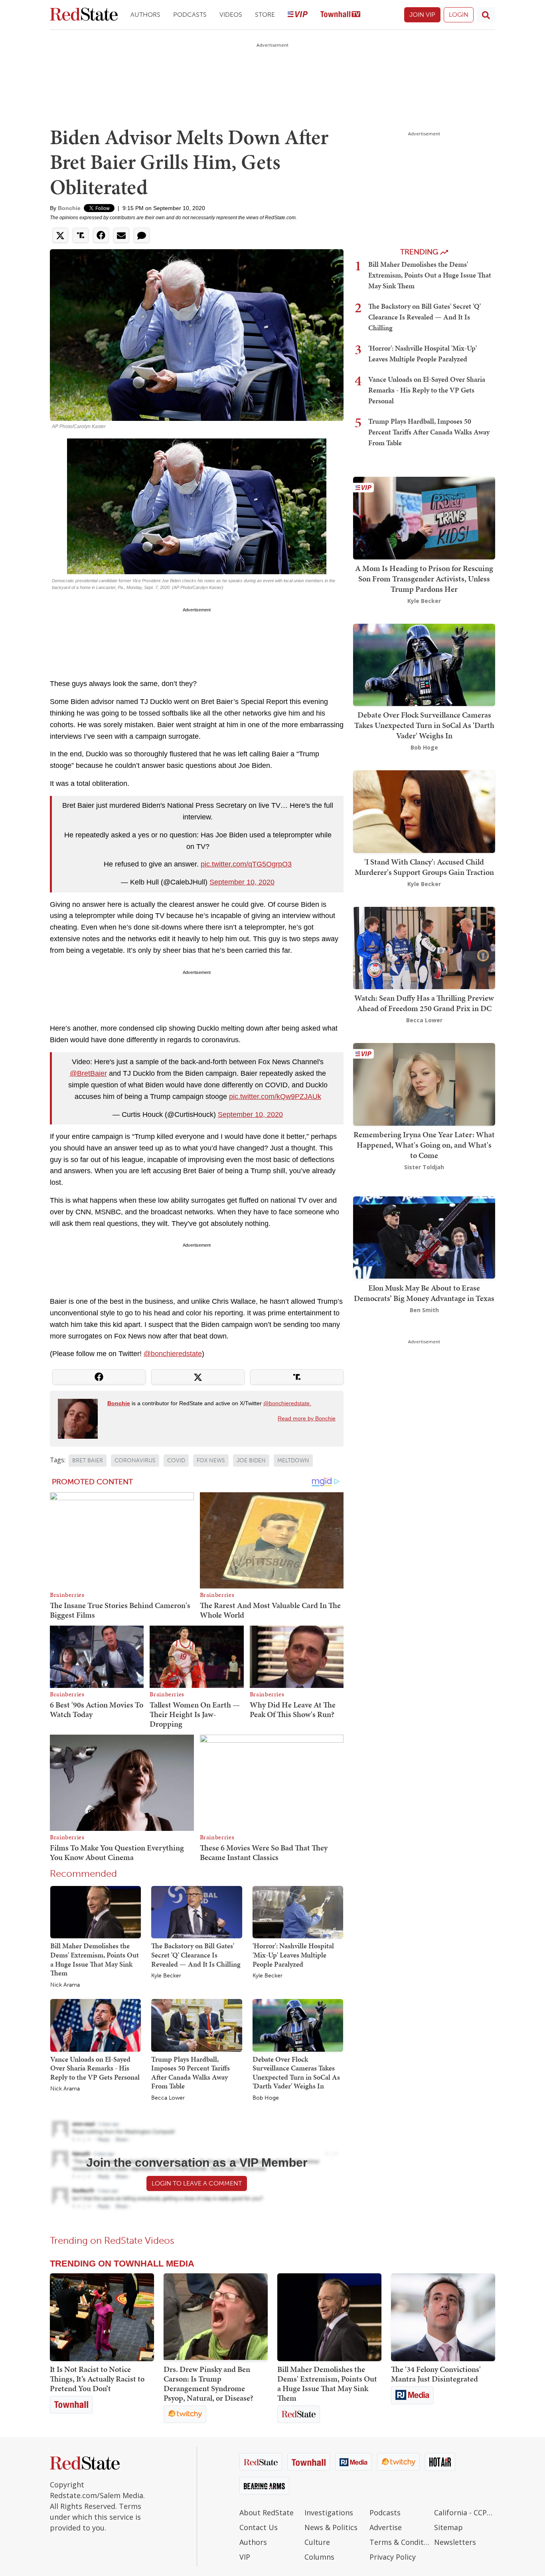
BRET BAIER (88, 1461)
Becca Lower (168, 2098)
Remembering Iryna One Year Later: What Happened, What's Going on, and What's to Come (424, 1145)
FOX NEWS (211, 1461)
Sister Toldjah (424, 1167)
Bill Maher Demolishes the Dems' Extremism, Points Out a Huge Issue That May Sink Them (95, 1959)
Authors (145, 15)
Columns (319, 2557)
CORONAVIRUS (135, 1461)
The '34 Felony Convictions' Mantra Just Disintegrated (436, 2374)
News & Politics (331, 2527)
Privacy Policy (393, 2557)
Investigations (329, 2513)
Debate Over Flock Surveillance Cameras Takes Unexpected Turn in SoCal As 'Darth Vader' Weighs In (296, 2073)
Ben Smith (424, 1310)
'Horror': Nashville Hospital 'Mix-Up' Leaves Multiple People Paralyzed (293, 1955)
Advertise (386, 2527)
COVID (176, 1461)
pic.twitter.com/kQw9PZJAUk (275, 1097)
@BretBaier (88, 1073)
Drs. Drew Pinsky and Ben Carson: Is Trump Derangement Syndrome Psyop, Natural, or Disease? (208, 2384)
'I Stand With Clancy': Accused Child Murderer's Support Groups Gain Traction (424, 867)
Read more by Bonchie (307, 1418)
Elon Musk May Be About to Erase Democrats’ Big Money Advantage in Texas (424, 1293)
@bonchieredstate (173, 1354)
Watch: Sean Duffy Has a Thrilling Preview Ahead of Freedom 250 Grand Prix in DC (424, 1003)
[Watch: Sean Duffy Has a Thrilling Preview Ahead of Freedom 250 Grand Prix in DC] (424, 947)
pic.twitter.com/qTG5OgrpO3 (246, 864)
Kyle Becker (166, 1976)
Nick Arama (65, 1985)
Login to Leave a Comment (197, 2183)
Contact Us (259, 2527)
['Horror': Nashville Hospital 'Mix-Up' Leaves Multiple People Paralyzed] (298, 1912)
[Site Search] (486, 15)
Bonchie (69, 208)
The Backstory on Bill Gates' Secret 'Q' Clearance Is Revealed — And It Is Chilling (196, 1955)
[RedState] (84, 15)
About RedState (267, 2513)
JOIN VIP (422, 15)
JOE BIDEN (251, 1461)
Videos (231, 15)
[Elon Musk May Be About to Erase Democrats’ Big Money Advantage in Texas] (424, 1237)
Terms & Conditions (400, 2542)
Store (265, 15)
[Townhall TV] (340, 15)
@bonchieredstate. (287, 1403)
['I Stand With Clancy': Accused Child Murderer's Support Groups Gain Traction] (424, 811)
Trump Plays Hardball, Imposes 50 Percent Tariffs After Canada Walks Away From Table (191, 2073)
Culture (317, 2542)
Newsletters (455, 2542)
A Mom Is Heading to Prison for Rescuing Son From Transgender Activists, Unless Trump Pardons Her (424, 579)
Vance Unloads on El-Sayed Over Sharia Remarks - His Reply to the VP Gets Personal (95, 2068)
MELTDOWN (293, 1461)
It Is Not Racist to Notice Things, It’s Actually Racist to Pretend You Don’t (97, 2379)
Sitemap (448, 2527)
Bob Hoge (266, 2098)
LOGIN (459, 15)
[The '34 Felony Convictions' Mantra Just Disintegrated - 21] (443, 2317)
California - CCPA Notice (465, 2513)
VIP (245, 2557)
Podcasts (190, 15)
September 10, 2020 (242, 882)
